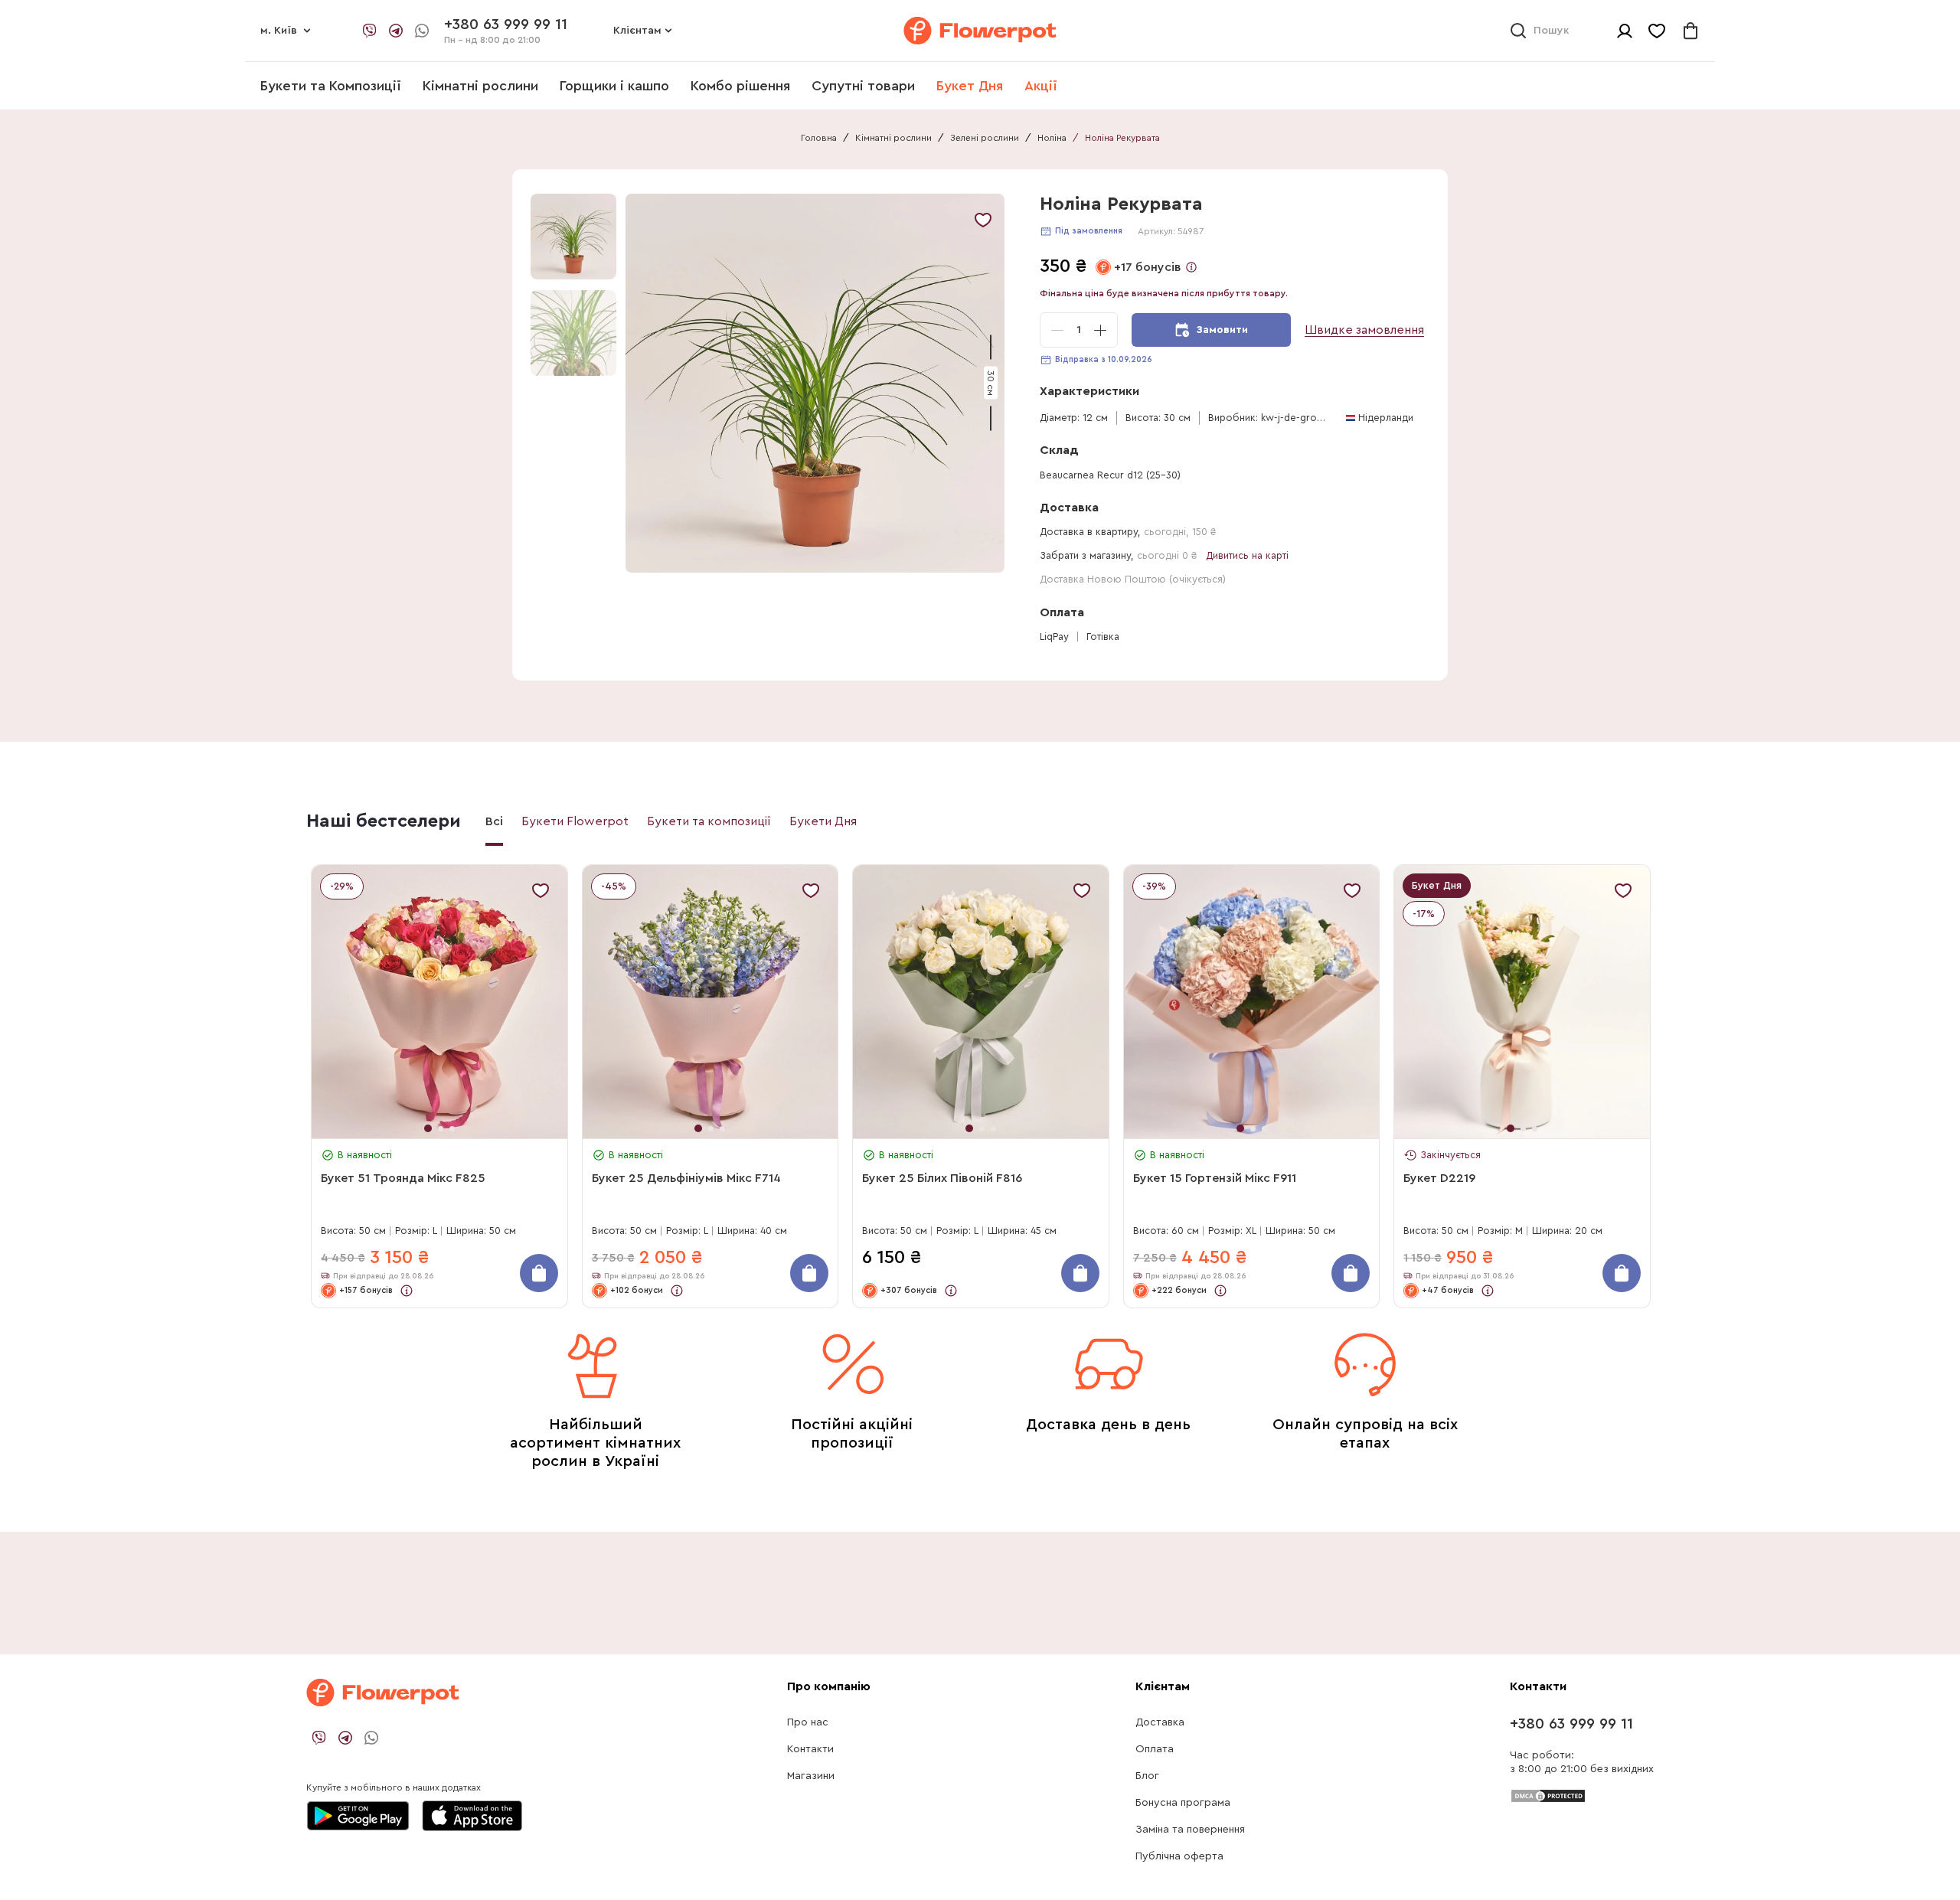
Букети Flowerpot (575, 821)
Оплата (1155, 1749)
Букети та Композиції (331, 86)
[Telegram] (396, 31)
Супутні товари (863, 86)
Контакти (810, 1749)
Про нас (808, 1722)
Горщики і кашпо (614, 86)
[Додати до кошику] (539, 1273)
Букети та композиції (709, 821)
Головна (819, 138)
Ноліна (1052, 138)
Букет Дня (970, 86)
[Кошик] (1690, 31)
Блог (1147, 1776)
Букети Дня (823, 821)
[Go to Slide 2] (573, 333)
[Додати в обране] (983, 220)
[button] (817, 383)
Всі (494, 821)
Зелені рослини (985, 138)
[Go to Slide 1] (573, 237)
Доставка (1160, 1722)
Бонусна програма (1183, 1803)
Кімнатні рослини (480, 86)
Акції (1041, 86)
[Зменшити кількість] (1057, 330)
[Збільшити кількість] (1100, 330)
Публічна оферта (1179, 1856)
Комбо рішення (740, 86)
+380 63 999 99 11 (1571, 1724)
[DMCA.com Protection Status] (1548, 1795)
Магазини (811, 1776)
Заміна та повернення (1190, 1830)
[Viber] (370, 31)
